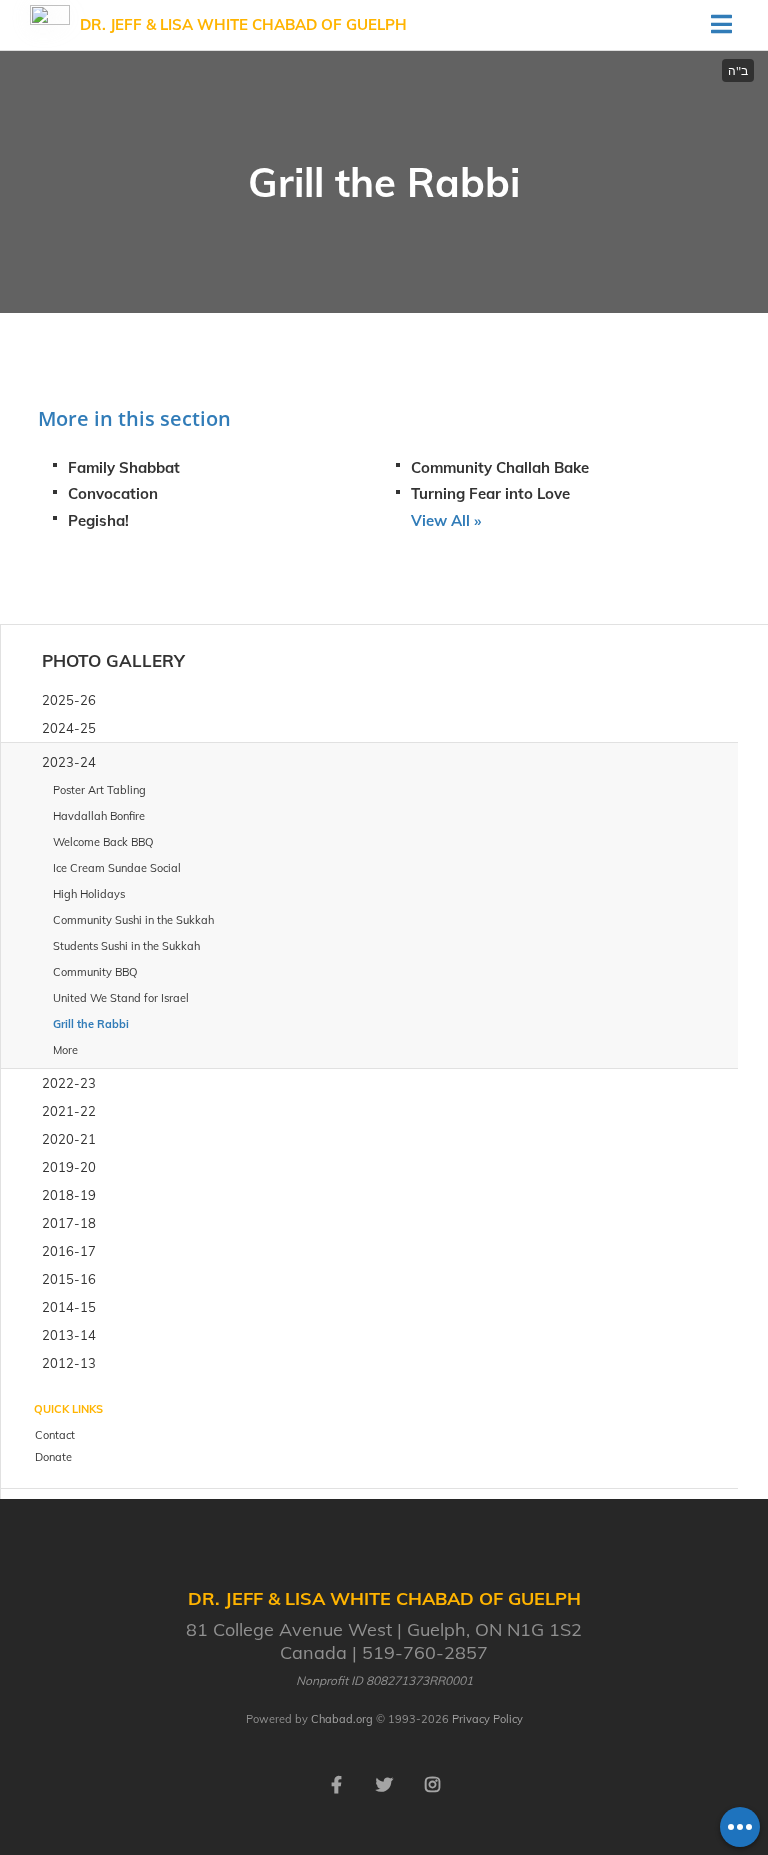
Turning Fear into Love (490, 493)
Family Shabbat (124, 467)
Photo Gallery (113, 660)
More (65, 1050)
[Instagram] (432, 1783)
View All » (446, 520)
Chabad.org (342, 1719)
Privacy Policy (487, 1719)
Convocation (113, 493)
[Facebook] (336, 1783)
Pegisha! (98, 520)
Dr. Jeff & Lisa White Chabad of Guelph (243, 24)
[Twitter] (384, 1783)
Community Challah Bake (500, 467)
